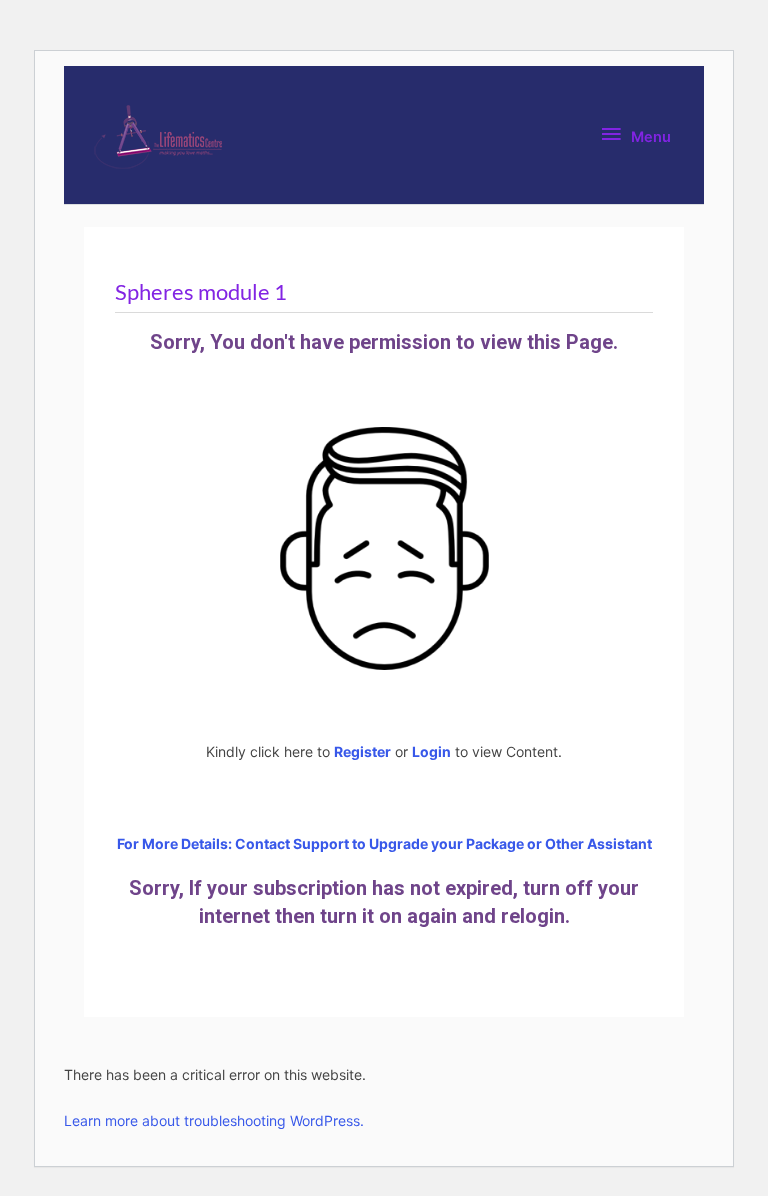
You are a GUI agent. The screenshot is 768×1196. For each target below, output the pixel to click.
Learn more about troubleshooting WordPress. (214, 1120)
